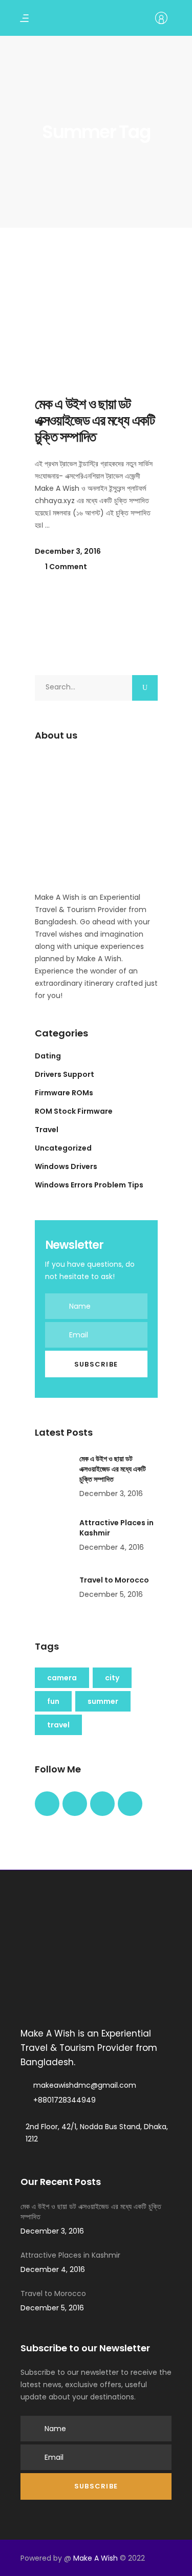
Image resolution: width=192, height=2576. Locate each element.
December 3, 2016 (68, 551)
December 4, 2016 (112, 1547)
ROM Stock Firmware (74, 1111)
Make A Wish (95, 2558)
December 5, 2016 (111, 1594)
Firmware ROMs (64, 1093)
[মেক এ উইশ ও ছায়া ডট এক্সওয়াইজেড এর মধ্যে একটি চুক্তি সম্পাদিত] (96, 315)
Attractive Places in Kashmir (70, 2255)
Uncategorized (63, 1148)
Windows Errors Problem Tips (89, 1185)
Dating (48, 1056)
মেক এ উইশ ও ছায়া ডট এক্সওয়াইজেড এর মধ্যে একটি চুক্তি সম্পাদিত (95, 420)
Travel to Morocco (114, 1580)
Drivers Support (65, 1074)
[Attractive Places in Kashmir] (53, 1536)
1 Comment (65, 567)
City (112, 1678)
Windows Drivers (66, 1166)
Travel (47, 1130)
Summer (103, 1701)
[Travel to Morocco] (53, 1593)
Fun (53, 1701)
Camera (62, 1678)
